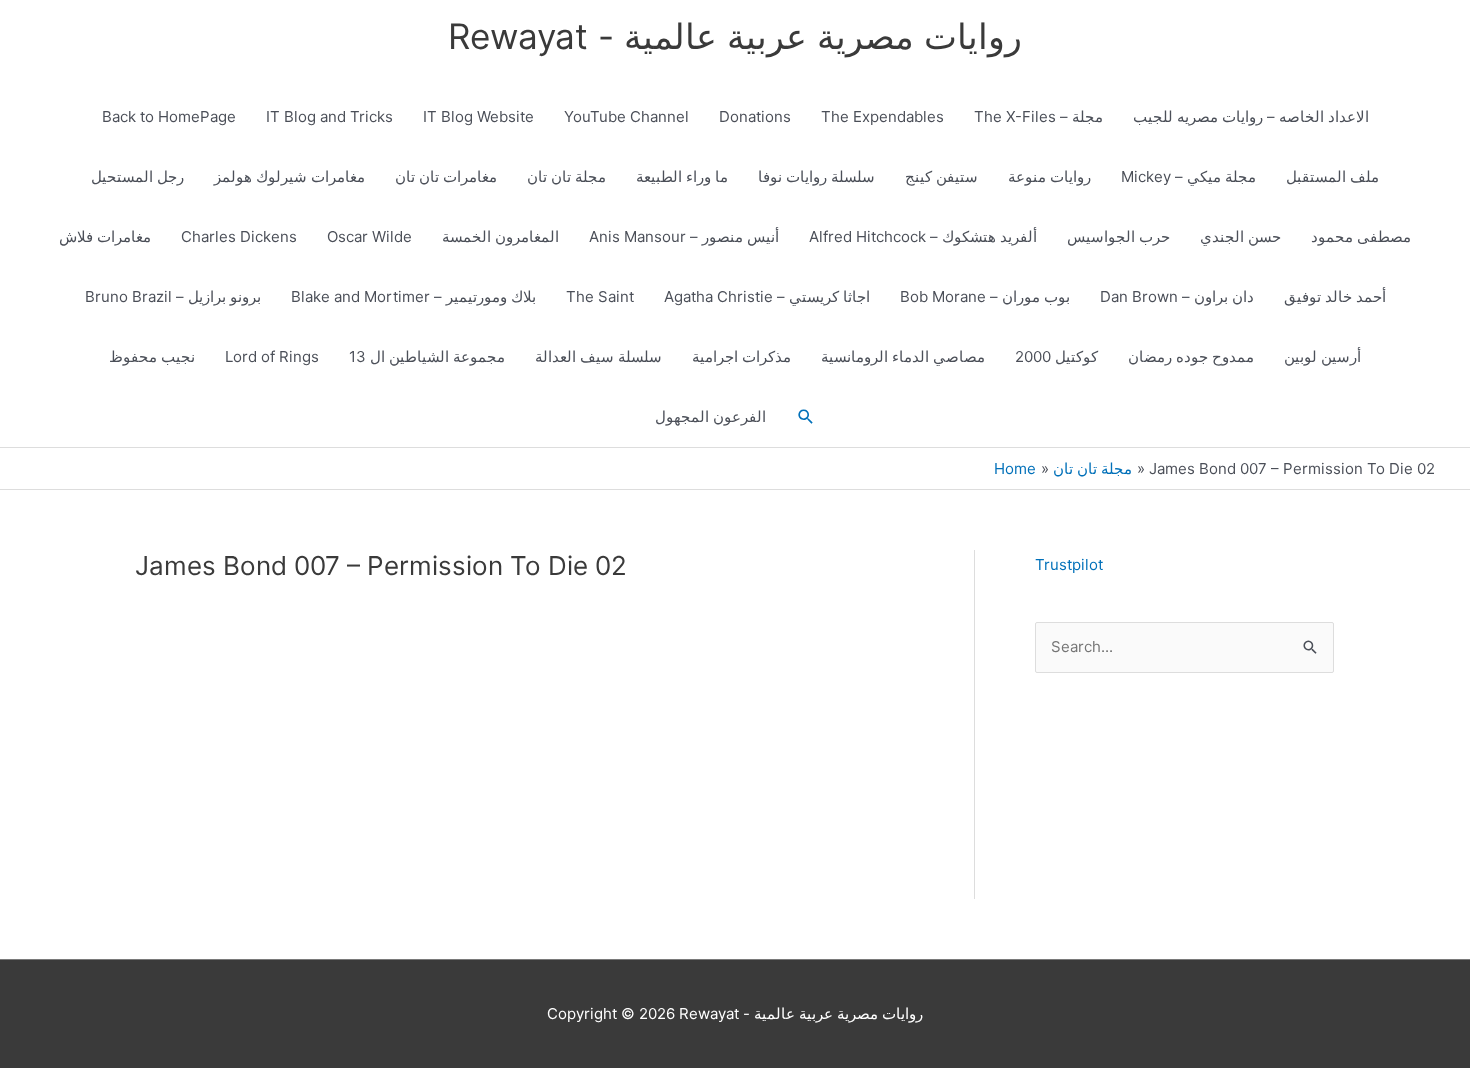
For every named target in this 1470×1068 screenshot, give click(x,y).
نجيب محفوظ (152, 356)
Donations (755, 116)
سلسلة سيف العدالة (598, 356)
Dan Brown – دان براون (1177, 296)
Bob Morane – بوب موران (985, 296)
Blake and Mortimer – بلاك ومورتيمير (413, 296)
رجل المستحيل (137, 176)
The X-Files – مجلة (1038, 116)
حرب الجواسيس (1118, 236)
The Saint (600, 296)
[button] (806, 417)
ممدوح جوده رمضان (1191, 356)
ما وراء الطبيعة (682, 176)
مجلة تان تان (566, 176)
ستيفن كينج (941, 176)
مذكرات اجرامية (741, 356)
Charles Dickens (239, 236)
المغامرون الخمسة (500, 236)
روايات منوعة (1049, 176)
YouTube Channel (626, 116)
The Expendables (882, 116)
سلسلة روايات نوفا (816, 176)
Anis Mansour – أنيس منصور (684, 236)
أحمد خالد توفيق (1335, 296)
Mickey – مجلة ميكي (1188, 176)
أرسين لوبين (1322, 356)
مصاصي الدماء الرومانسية (903, 356)
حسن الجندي (1240, 236)
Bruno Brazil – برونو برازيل (173, 296)
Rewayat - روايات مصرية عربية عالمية (735, 36)
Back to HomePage (169, 116)
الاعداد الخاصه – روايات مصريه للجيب (1251, 116)
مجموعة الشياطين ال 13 (427, 356)
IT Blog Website (478, 116)
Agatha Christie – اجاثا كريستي (767, 296)
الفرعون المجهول (710, 416)
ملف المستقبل (1332, 176)
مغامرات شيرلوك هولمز (289, 176)
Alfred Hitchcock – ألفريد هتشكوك (923, 236)
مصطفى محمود (1361, 236)
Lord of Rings (272, 356)
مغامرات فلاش (105, 236)
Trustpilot (1069, 564)
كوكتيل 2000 (1056, 356)
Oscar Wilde (369, 236)
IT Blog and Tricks (329, 116)
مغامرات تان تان (446, 176)
